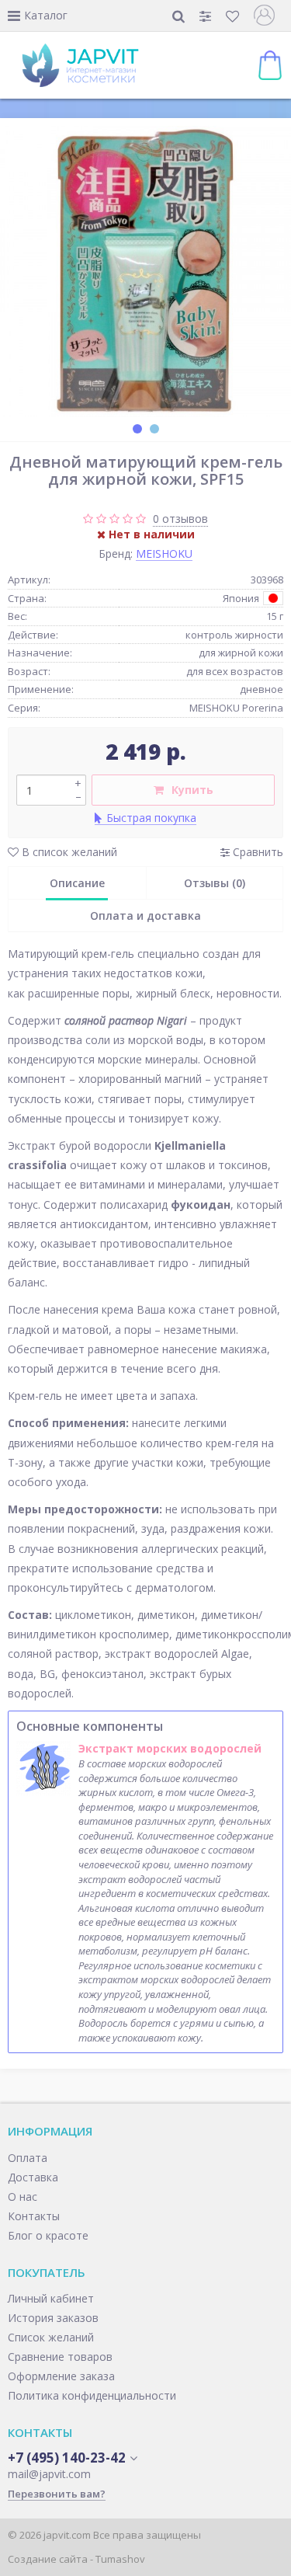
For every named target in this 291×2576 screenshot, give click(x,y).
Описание (77, 883)
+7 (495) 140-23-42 (67, 2458)
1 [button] (137, 429)
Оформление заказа (61, 2376)
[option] (145, 272)
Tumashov (120, 2559)
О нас (23, 2197)
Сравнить (256, 852)
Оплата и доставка (145, 916)
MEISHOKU (164, 553)
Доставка (33, 2177)
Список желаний (51, 2337)
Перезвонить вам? (57, 2494)
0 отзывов (180, 519)
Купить (192, 790)
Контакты (34, 2216)
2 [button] (154, 429)
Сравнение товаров (60, 2357)
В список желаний (68, 852)
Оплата (28, 2158)
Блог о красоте (48, 2235)
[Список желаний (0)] (234, 16)
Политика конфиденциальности (92, 2395)
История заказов (53, 2318)
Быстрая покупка (151, 818)
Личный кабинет (51, 2298)
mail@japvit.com (49, 2474)
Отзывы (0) (215, 883)
